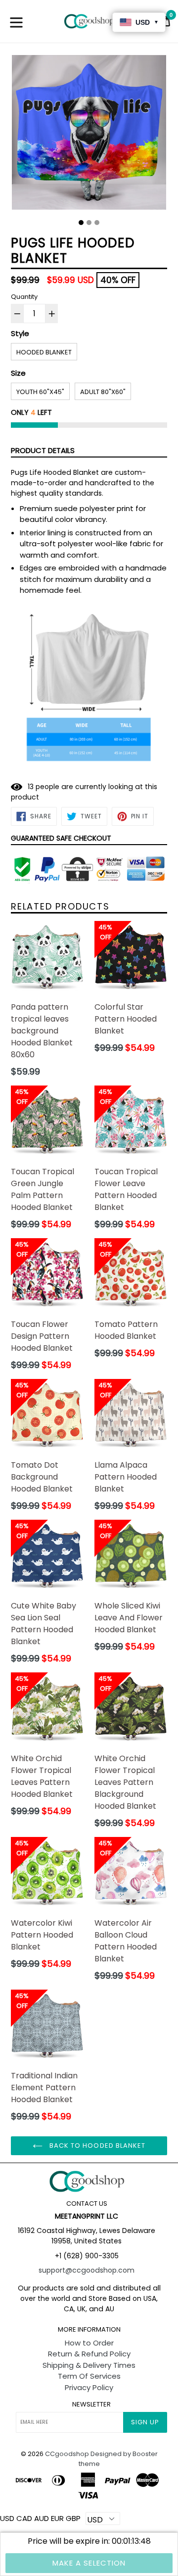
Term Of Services (89, 2376)
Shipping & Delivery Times (89, 2365)
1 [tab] (81, 223)
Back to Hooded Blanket (96, 2146)
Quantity (24, 297)
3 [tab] (97, 223)
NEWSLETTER (91, 2404)
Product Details (43, 450)
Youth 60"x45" (40, 392)
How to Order (89, 2343)
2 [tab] (89, 223)
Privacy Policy (89, 2387)
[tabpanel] (89, 135)
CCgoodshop (67, 2454)
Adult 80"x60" (103, 392)
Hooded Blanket (44, 352)
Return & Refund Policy (89, 2354)
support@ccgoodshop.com (87, 2270)
